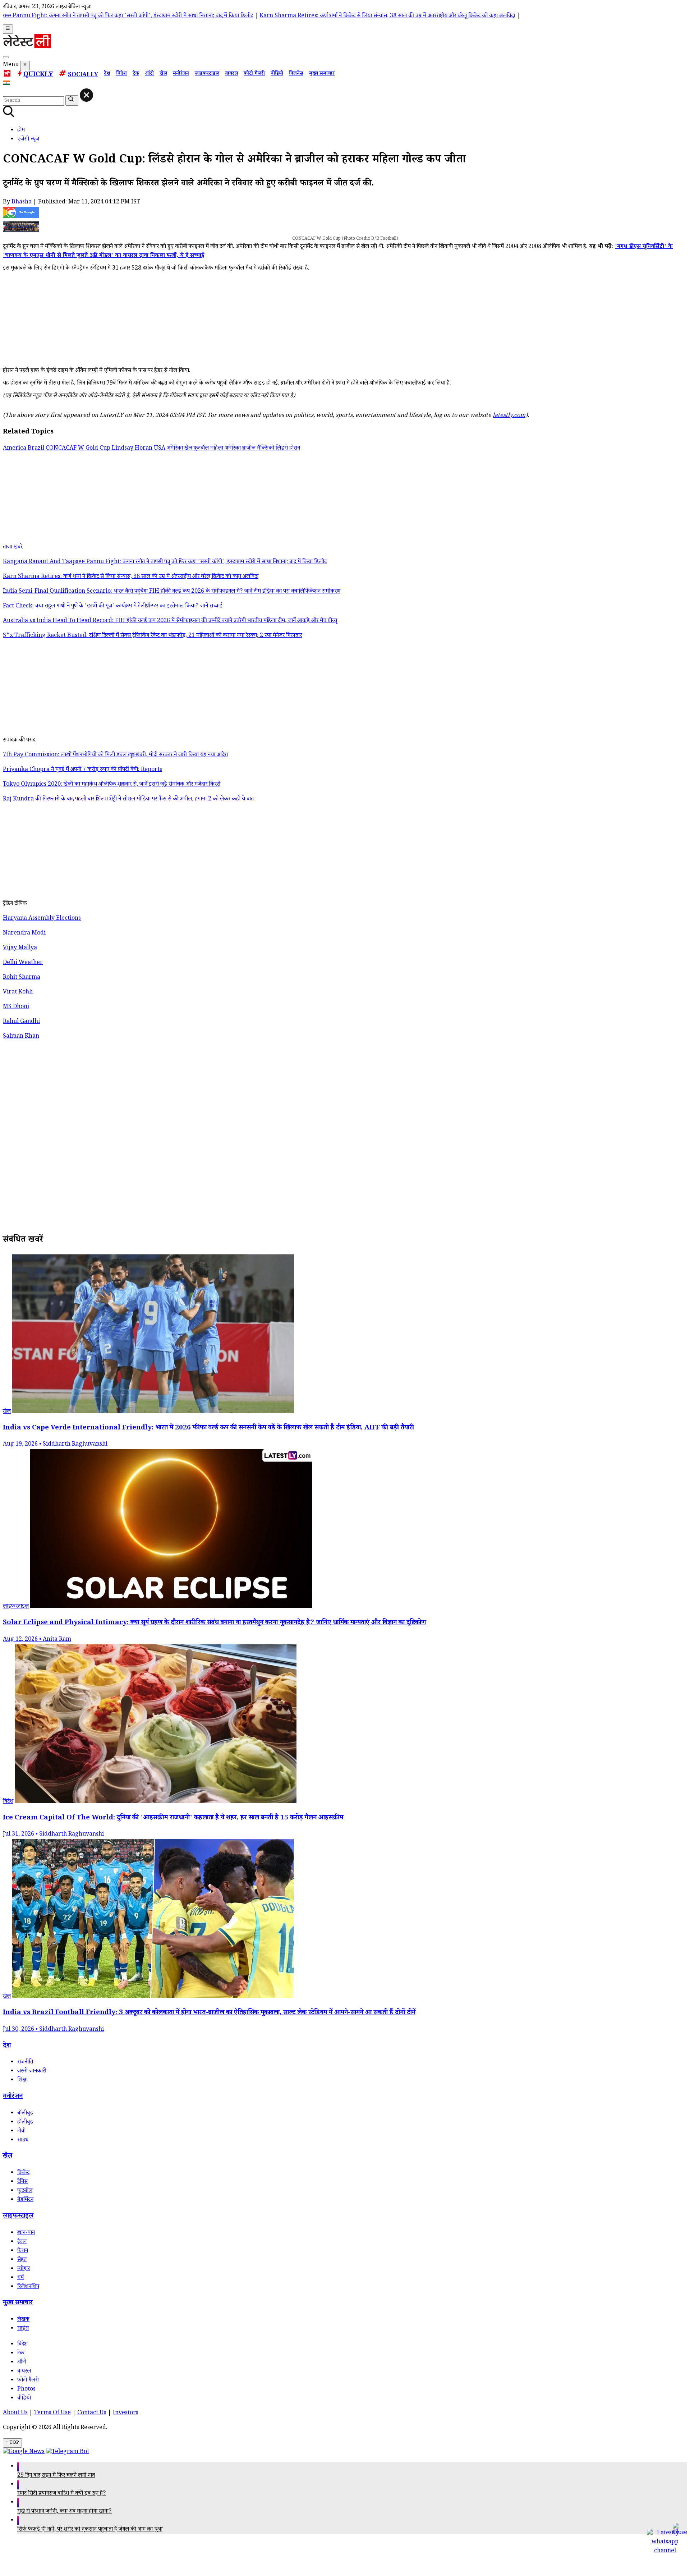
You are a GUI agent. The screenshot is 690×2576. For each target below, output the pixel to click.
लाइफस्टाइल (207, 74)
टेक (136, 74)
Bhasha (22, 203)
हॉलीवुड (25, 2123)
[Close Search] (86, 95)
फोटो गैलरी (254, 74)
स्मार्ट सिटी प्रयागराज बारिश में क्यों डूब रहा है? (62, 2494)
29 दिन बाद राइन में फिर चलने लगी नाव (56, 2476)
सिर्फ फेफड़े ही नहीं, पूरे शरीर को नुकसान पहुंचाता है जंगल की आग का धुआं (90, 2530)
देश (107, 74)
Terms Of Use (52, 2413)
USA (160, 449)
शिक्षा (22, 2081)
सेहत (22, 2260)
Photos (26, 2390)
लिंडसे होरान (288, 449)
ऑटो (149, 74)
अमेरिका (176, 449)
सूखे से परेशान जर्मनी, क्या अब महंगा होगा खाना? (65, 2512)
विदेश (121, 74)
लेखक (23, 2320)
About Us (15, 2413)
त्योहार (24, 2269)
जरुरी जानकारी (32, 2072)
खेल (163, 74)
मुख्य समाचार (322, 74)
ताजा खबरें (13, 548)
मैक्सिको (266, 449)
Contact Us (92, 2413)
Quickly (38, 75)
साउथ (23, 2141)
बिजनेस (296, 74)
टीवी (21, 2132)
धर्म (20, 2278)
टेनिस (22, 2182)
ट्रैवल (22, 2242)
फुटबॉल (25, 2191)
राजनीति (25, 2063)
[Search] (6, 57)
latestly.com (509, 416)
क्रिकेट (23, 2173)
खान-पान (26, 2233)
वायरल (231, 74)
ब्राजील (250, 449)
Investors (126, 2413)
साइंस (23, 2329)
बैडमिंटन (25, 2200)
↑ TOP (12, 2443)
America (15, 449)
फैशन (23, 2251)
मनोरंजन (181, 74)
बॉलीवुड (25, 2114)
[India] (7, 84)
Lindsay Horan (133, 449)
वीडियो (277, 74)
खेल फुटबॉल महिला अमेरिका (213, 449)
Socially (83, 75)
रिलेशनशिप (28, 2287)
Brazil (37, 449)
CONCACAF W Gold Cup (79, 449)
